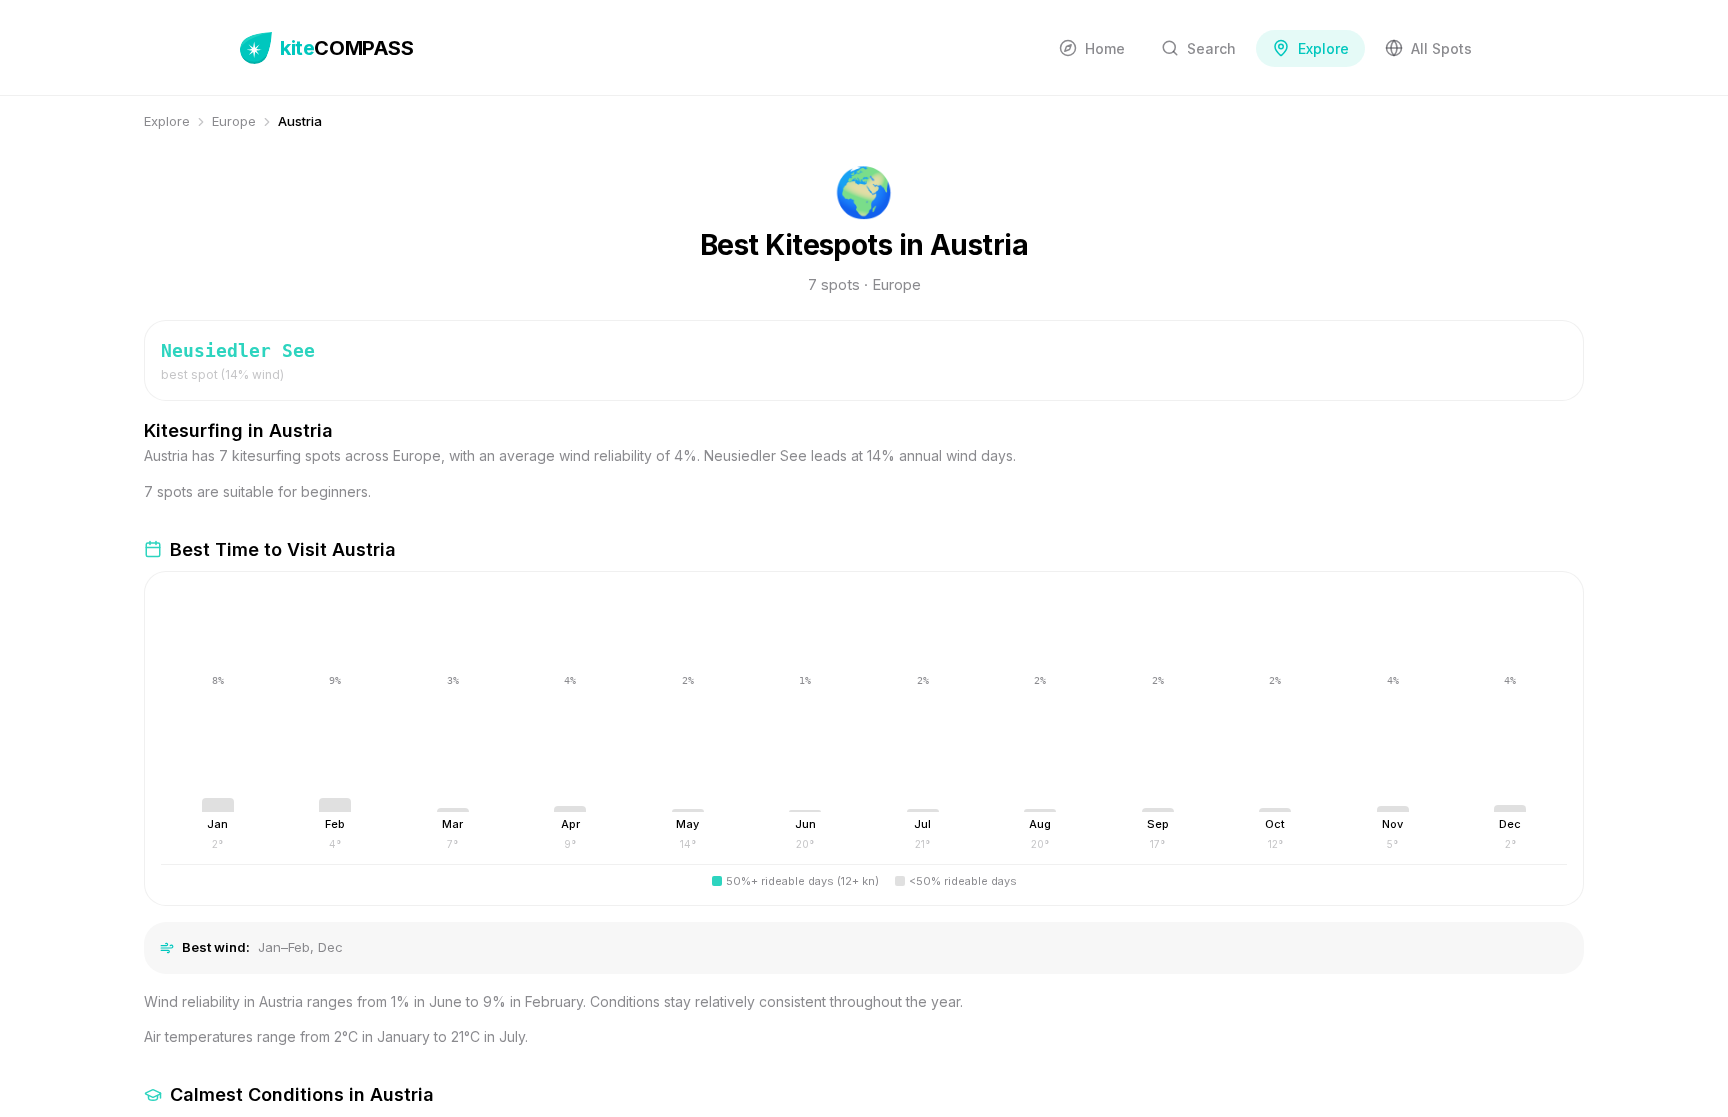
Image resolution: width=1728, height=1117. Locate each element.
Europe (234, 121)
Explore (167, 121)
